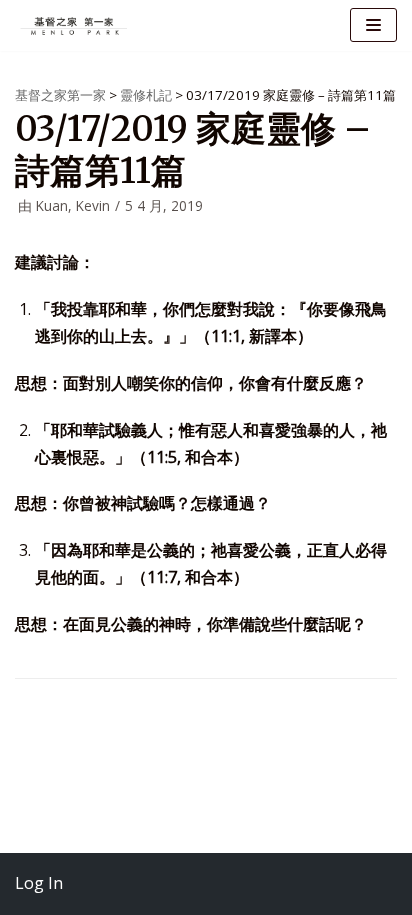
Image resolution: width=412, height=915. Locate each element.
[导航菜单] (373, 25)
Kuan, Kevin (73, 205)
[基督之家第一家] (75, 25)
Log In (39, 883)
